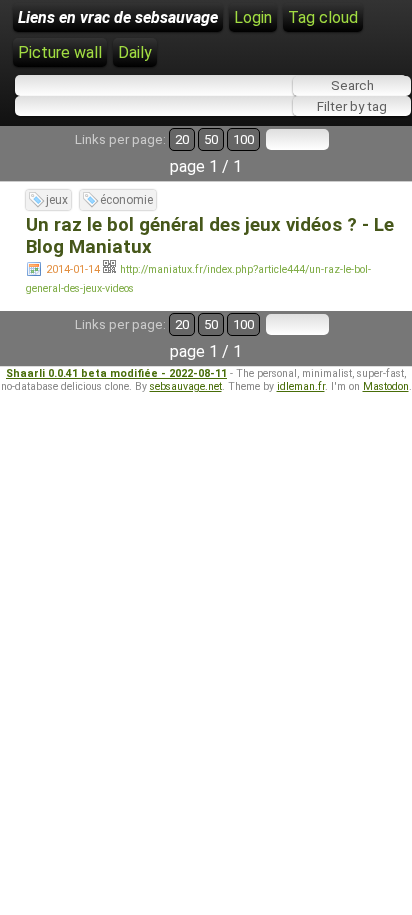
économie (126, 200)
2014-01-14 (73, 269)
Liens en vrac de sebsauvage (118, 17)
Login (253, 17)
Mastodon (386, 386)
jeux (57, 200)
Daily (135, 52)
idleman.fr (301, 386)
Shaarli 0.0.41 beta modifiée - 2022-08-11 (116, 373)
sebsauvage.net (186, 386)
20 (182, 139)
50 (211, 139)
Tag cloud (323, 17)
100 (243, 139)
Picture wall (60, 52)
